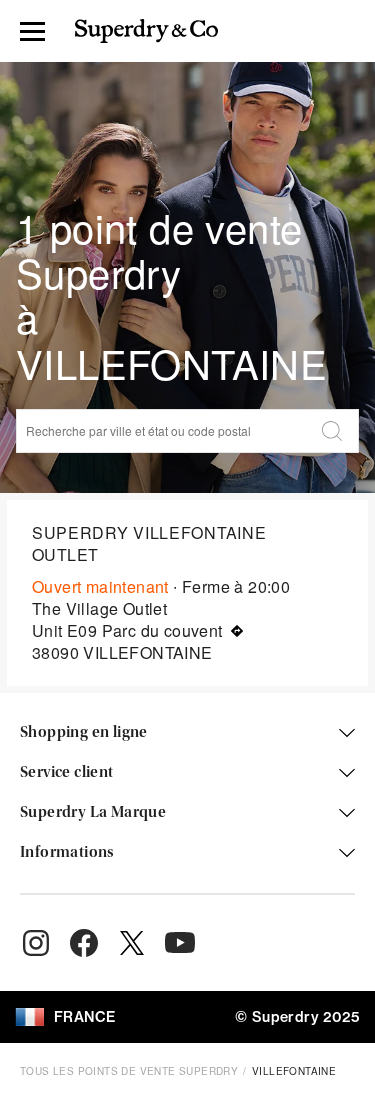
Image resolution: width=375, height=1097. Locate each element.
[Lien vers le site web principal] (146, 31)
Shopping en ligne (84, 733)
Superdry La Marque (93, 813)
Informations (67, 853)
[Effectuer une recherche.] (332, 431)
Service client (67, 773)
